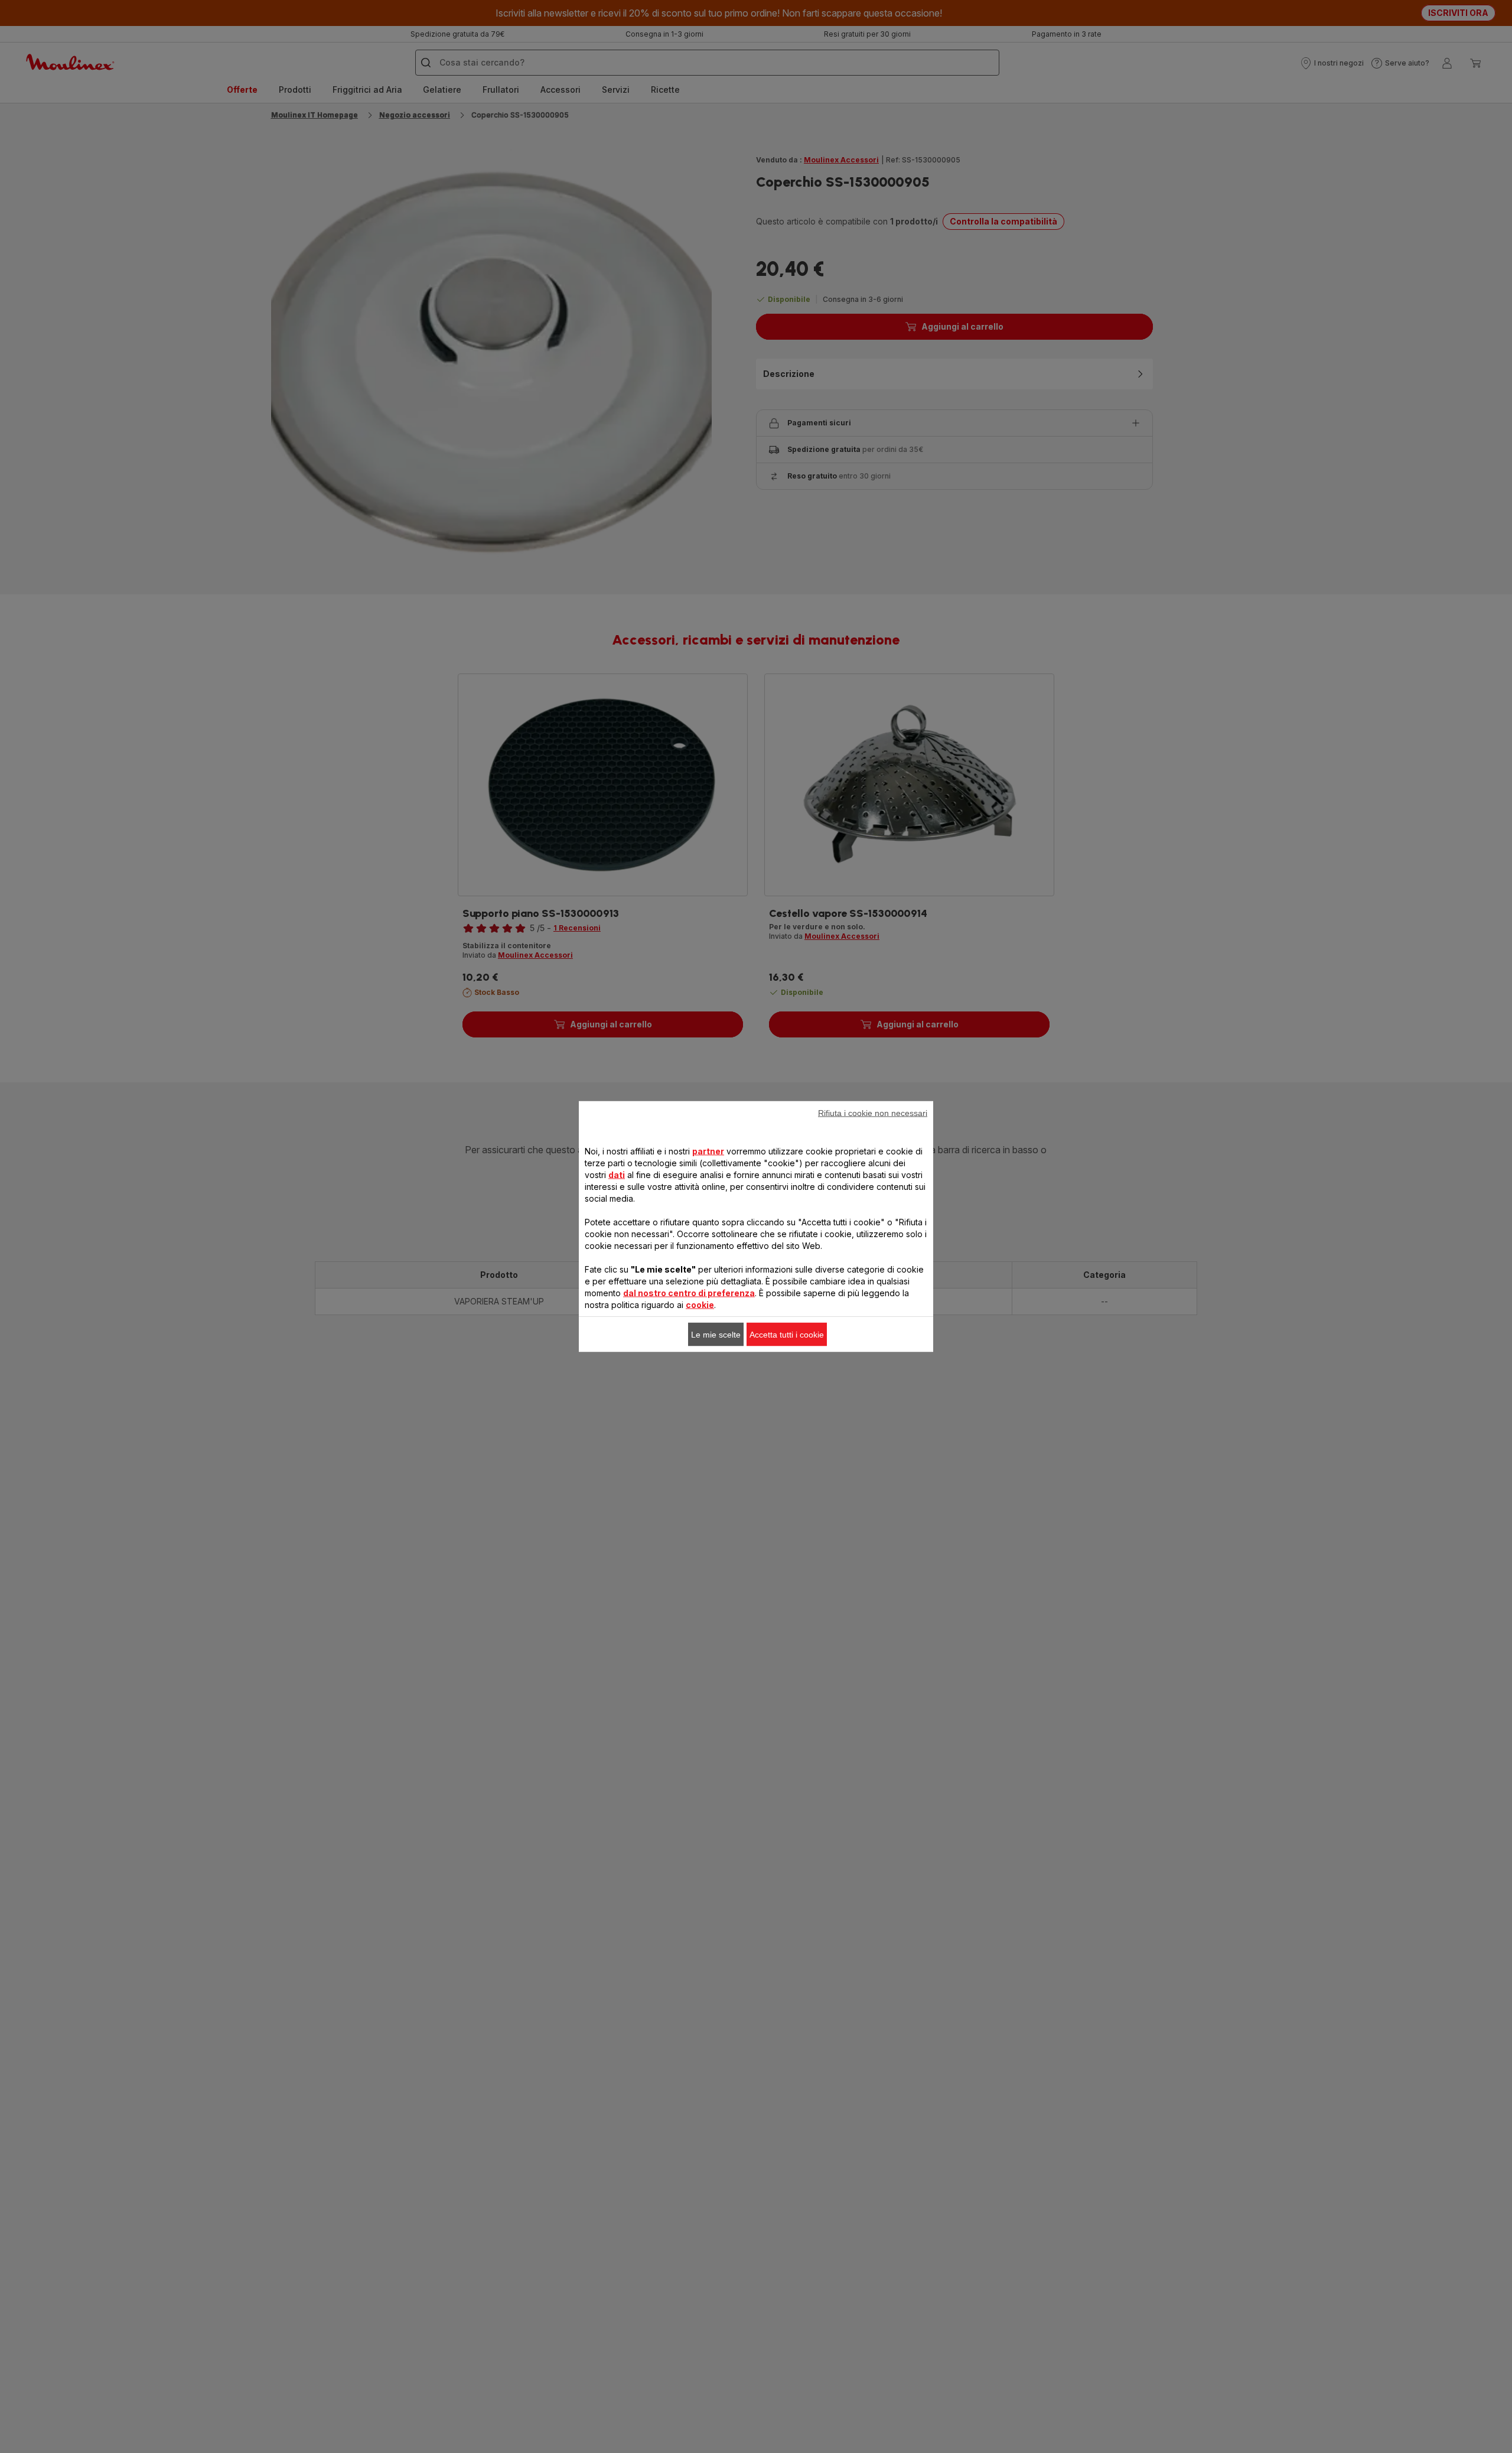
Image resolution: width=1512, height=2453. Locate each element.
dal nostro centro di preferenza (689, 1293)
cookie (700, 1305)
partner (708, 1151)
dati (617, 1175)
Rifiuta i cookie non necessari (873, 1113)
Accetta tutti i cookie (787, 1335)
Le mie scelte (716, 1335)
